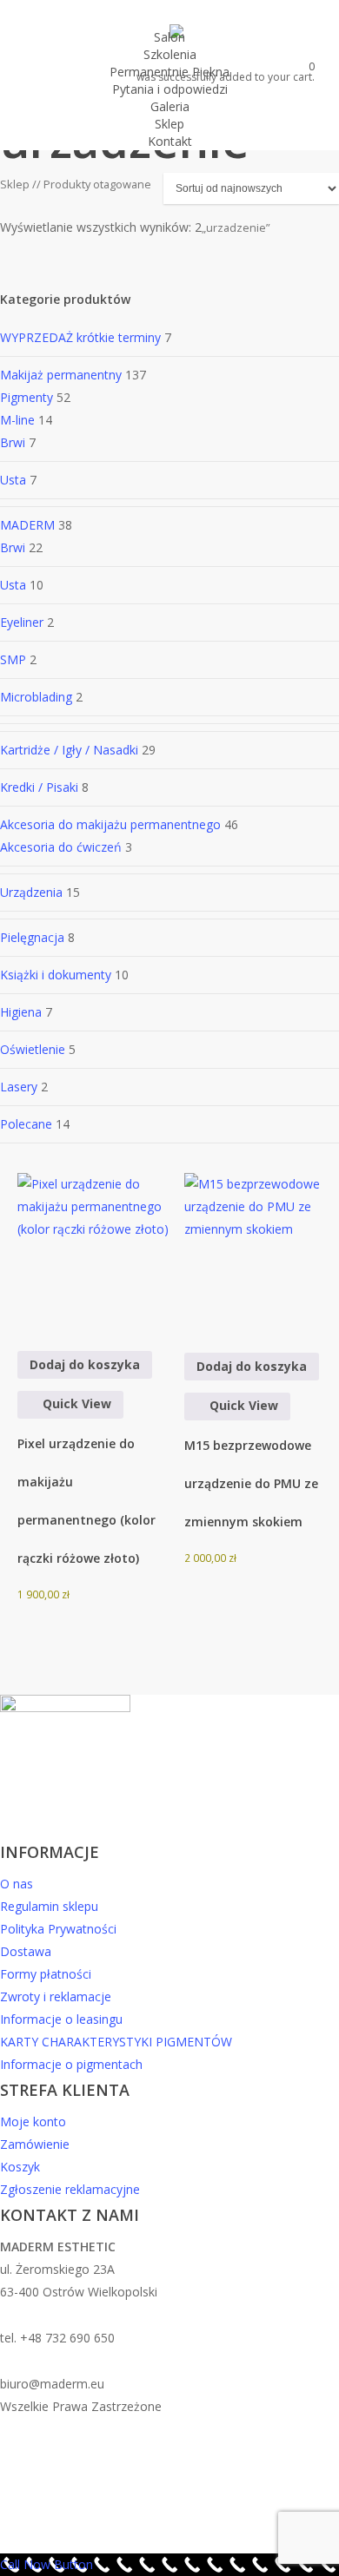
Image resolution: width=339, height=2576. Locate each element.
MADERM (27, 525)
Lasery (19, 1087)
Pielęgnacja (32, 937)
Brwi (13, 442)
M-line (17, 420)
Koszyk (20, 2167)
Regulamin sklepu (49, 1906)
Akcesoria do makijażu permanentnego (110, 824)
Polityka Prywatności (58, 1929)
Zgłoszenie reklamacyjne (70, 2189)
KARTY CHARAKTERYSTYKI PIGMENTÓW (116, 2042)
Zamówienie (35, 2144)
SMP (13, 659)
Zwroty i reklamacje (56, 1996)
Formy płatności (46, 1974)
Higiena (21, 1012)
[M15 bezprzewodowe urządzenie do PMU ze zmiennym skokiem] (262, 1251)
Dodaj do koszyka (85, 1364)
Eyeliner (22, 622)
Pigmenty (27, 397)
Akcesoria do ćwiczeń (61, 847)
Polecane (26, 1124)
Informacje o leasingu (61, 2019)
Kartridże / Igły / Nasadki (69, 750)
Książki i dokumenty (56, 975)
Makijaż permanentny (61, 375)
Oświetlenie (33, 1049)
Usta (13, 480)
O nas (17, 1884)
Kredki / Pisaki (39, 787)
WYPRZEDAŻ (82, 337)
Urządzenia (31, 892)
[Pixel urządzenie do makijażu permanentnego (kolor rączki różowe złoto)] (95, 1250)
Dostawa (26, 1951)
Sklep (15, 184)
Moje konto (33, 2121)
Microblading (36, 697)
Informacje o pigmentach (71, 2064)
